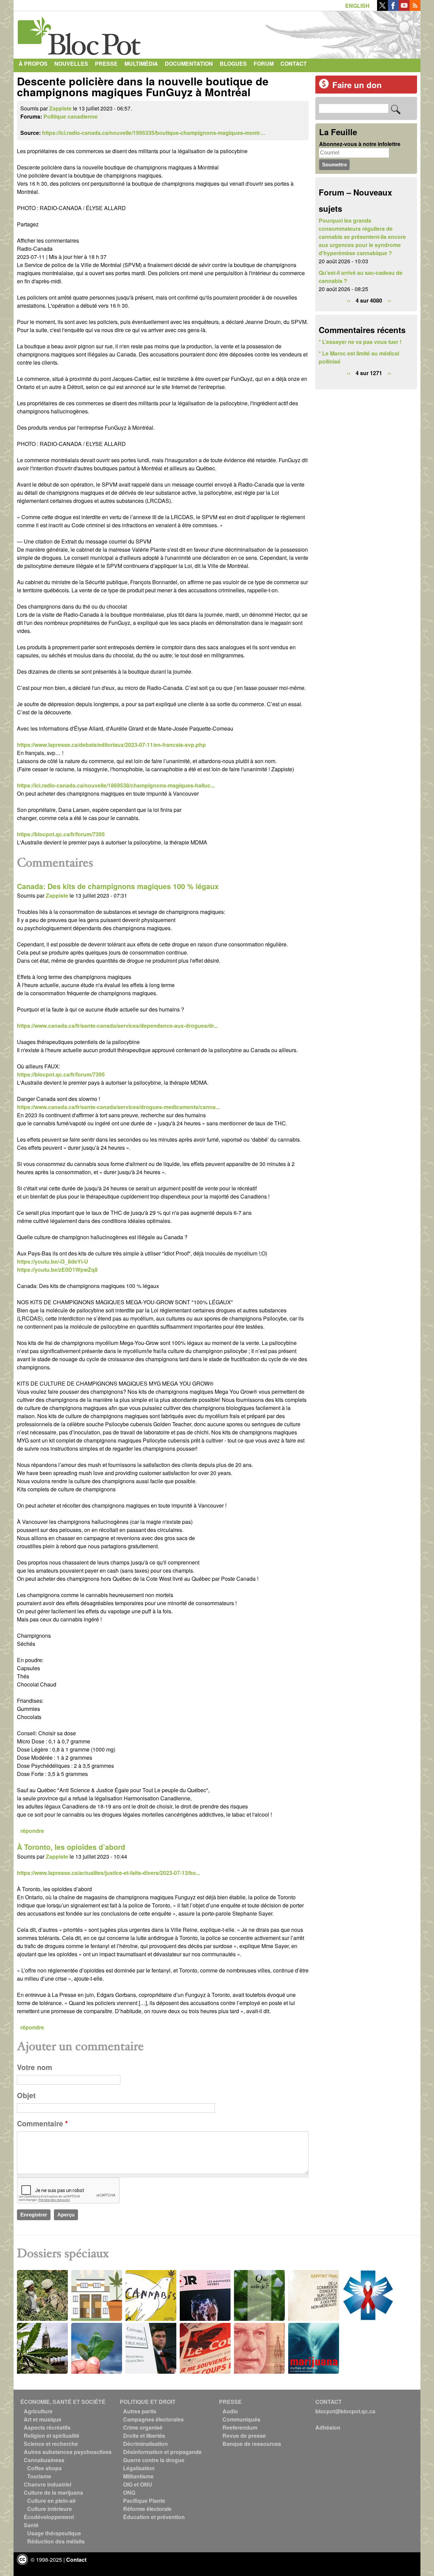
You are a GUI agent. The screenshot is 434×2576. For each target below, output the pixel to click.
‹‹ (349, 300)
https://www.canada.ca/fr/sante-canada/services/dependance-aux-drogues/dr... (117, 1026)
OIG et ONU (138, 2484)
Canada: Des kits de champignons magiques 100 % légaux (118, 886)
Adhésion (328, 2427)
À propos (33, 64)
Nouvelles (71, 64)
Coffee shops (44, 2468)
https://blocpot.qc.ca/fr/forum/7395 (61, 834)
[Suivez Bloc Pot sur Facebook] (393, 9)
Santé (31, 2525)
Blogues (233, 64)
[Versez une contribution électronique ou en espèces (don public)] (324, 87)
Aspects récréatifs (47, 2427)
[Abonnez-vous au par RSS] (415, 9)
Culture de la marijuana (53, 2492)
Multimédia (141, 64)
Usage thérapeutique (54, 2533)
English (357, 6)
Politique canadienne (71, 116)
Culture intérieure (50, 2509)
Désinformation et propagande (162, 2452)
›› (389, 300)
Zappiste (60, 108)
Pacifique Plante (144, 2501)
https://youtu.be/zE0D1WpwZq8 (57, 1270)
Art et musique (43, 2419)
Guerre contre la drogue (154, 2460)
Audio (230, 2411)
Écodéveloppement (49, 2517)
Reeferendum (240, 2427)
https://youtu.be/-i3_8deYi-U (53, 1261)
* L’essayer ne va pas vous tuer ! (360, 342)
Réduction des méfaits (56, 2541)
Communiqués (241, 2419)
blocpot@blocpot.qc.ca (345, 2411)
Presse (106, 64)
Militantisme (138, 2476)
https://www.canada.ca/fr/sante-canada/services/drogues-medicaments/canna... (118, 1107)
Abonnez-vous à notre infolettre (360, 144)
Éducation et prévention (154, 2517)
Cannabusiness (44, 2460)
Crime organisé (143, 2427)
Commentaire (42, 2123)
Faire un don (357, 85)
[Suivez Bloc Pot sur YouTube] (404, 9)
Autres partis (140, 2411)
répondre (32, 1831)
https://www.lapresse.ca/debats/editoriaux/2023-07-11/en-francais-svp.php (111, 745)
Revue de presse (244, 2436)
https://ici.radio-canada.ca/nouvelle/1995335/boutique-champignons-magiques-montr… (154, 133)
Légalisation (139, 2468)
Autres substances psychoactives (68, 2452)
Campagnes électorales (153, 2419)
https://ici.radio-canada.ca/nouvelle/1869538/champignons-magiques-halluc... (116, 785)
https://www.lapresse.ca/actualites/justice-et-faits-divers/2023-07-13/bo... (108, 1873)
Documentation (189, 64)
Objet (26, 2095)
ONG (129, 2492)
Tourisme (39, 2476)
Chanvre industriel (47, 2484)
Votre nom (35, 2067)
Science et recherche (51, 2444)
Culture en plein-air (52, 2501)
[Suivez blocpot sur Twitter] (382, 9)
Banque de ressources (252, 2444)
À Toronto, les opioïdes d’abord (71, 1847)
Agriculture (38, 2411)
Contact (294, 64)
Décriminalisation (145, 2444)
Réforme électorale (147, 2509)
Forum (264, 64)
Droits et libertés (144, 2436)
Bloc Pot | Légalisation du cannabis (80, 33)
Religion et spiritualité (52, 2436)
